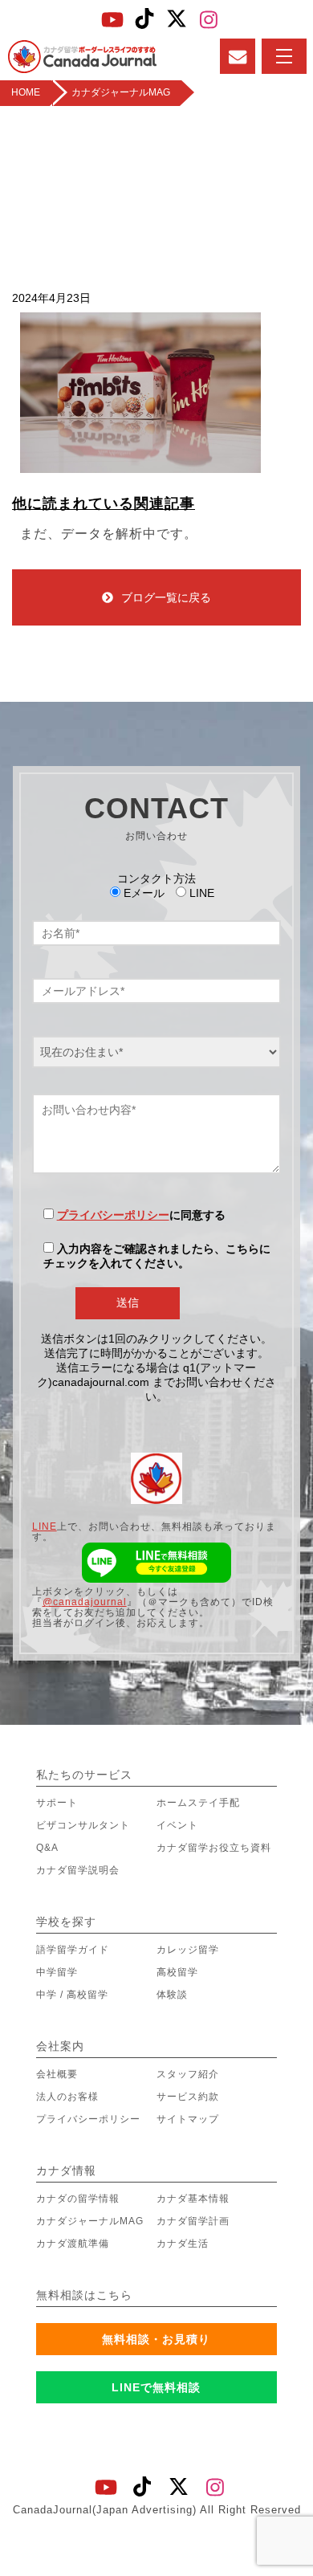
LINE (45, 1526)
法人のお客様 (67, 2097)
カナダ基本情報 (193, 2199)
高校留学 (177, 1972)
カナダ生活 (183, 2244)
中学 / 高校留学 (72, 1995)
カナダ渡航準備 (73, 2244)
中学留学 (57, 1972)
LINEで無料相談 (156, 2387)
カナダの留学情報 (78, 2199)
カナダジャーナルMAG (90, 2221)
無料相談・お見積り (156, 2339)
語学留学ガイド (73, 1950)
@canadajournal (85, 1602)
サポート (57, 1803)
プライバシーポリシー (113, 1215)
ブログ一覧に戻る (166, 597)
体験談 (172, 1995)
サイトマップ (188, 2119)
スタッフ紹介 (188, 2074)
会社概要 (57, 2074)
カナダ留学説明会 (78, 1870)
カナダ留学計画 (193, 2221)
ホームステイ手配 (198, 1803)
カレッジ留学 (188, 1950)
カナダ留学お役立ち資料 (214, 1848)
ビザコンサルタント (83, 1825)
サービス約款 (188, 2097)
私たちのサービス (84, 1775)
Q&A (47, 1848)
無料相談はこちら (84, 2295)
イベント (177, 1825)
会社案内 (60, 2046)
